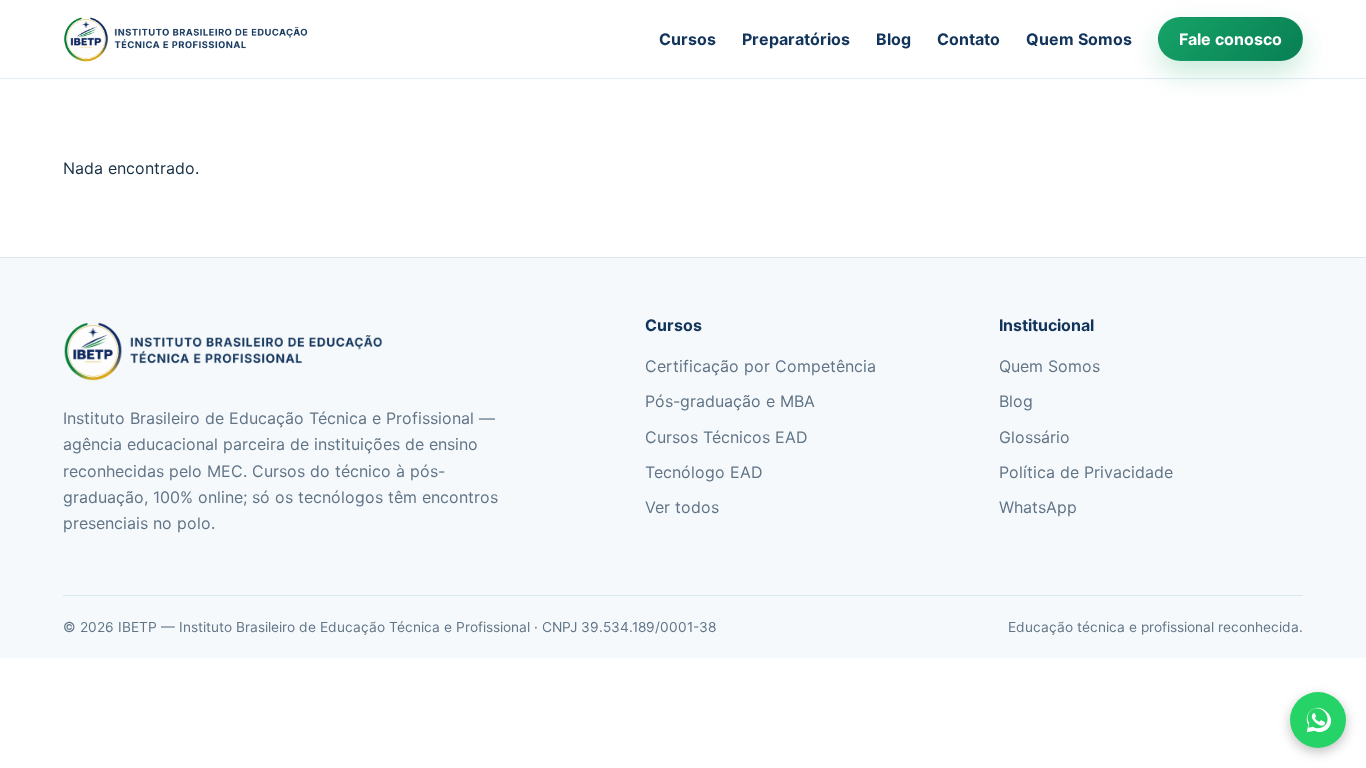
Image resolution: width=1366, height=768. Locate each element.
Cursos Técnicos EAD (726, 437)
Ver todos (682, 507)
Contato (968, 39)
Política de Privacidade (1086, 472)
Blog (893, 39)
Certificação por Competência (760, 366)
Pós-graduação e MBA (730, 401)
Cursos (687, 39)
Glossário (1034, 437)
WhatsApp (1038, 507)
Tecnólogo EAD (704, 472)
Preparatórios (796, 39)
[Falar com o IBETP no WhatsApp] (1318, 720)
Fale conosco (1230, 39)
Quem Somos (1079, 39)
